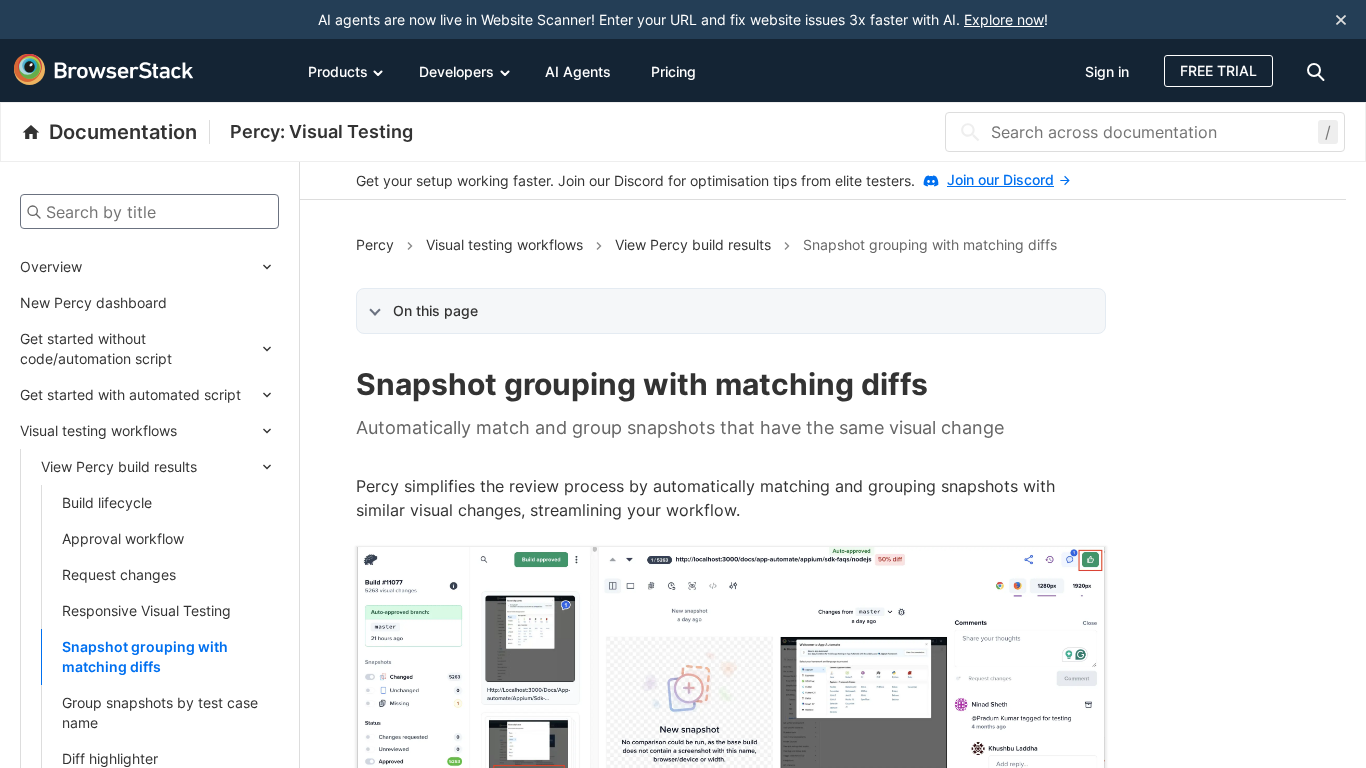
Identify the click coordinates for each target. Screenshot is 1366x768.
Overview (51, 266)
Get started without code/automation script (96, 348)
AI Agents (578, 71)
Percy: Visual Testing (321, 131)
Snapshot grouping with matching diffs (145, 656)
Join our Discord (1000, 179)
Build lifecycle (107, 502)
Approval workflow (123, 538)
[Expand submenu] (180, 267)
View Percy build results (119, 466)
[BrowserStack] (104, 70)
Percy (375, 244)
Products (338, 71)
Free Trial (1218, 70)
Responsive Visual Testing (146, 610)
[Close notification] (1341, 19)
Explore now (1004, 19)
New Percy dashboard (93, 302)
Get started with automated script (130, 394)
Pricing (673, 71)
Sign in (1107, 71)
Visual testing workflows (98, 430)
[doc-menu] (1319, 70)
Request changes (119, 574)
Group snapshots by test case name (160, 712)
